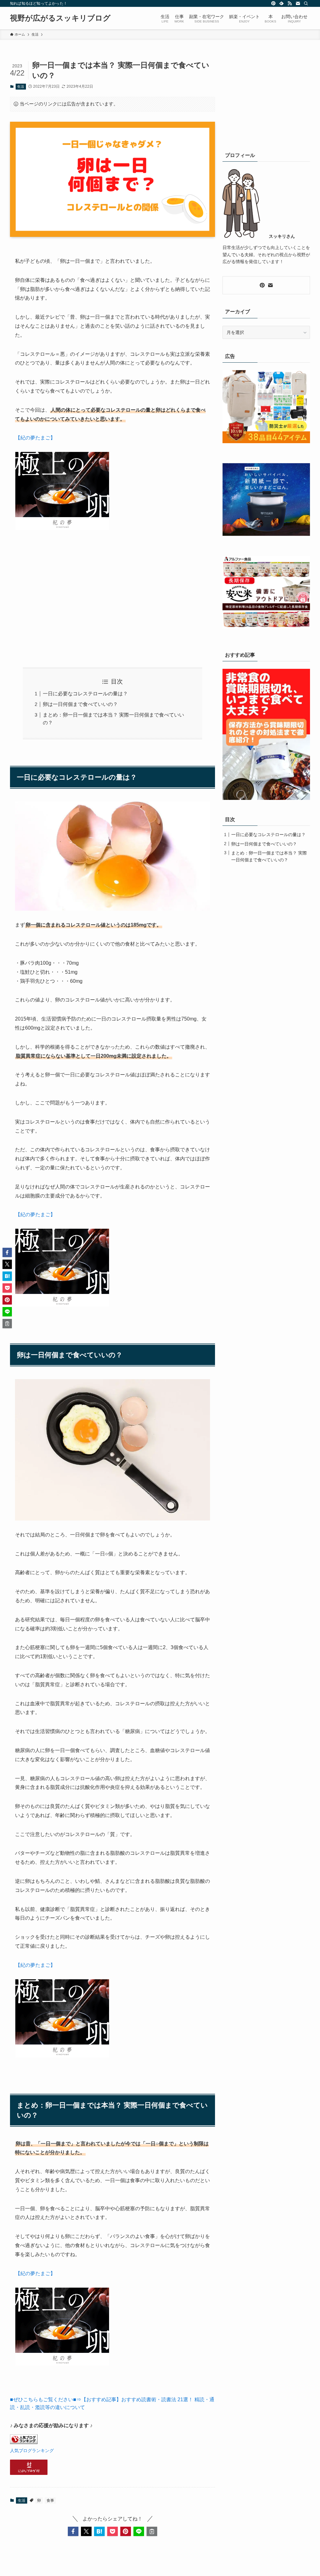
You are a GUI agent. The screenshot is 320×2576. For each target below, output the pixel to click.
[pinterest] (273, 3)
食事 (50, 2500)
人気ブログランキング (32, 2451)
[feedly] (282, 3)
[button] (73, 2531)
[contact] (298, 3)
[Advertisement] (112, 604)
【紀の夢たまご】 (35, 438)
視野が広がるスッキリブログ (60, 18)
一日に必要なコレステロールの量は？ (85, 694)
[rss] (290, 3)
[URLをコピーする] (152, 2531)
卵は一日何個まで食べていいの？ (80, 704)
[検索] (306, 3)
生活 (21, 86)
